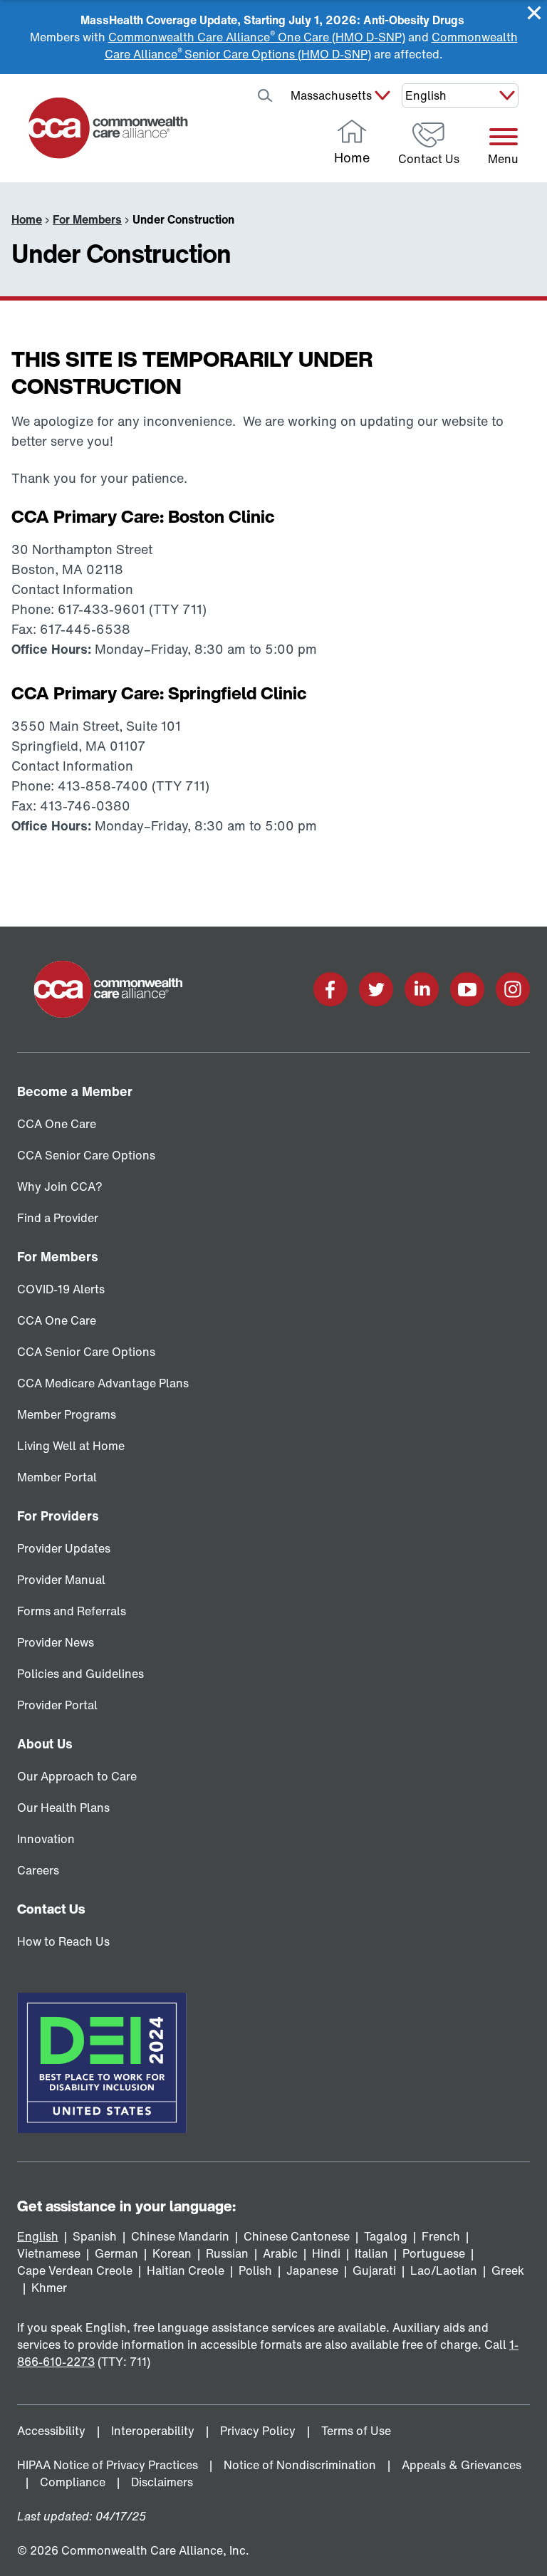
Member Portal (57, 1477)
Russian (227, 2253)
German (116, 2253)
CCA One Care (57, 1124)
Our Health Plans (63, 1808)
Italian (371, 2253)
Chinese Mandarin (180, 2236)
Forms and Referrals (72, 1611)
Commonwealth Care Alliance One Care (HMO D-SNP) (257, 37)
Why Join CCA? (60, 1187)
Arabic (280, 2253)
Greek (508, 2270)
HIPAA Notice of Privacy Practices (109, 2465)
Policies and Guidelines (80, 1674)
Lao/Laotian (444, 2270)
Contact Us (51, 1909)
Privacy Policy (259, 2431)
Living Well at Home (71, 1446)
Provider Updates (64, 1548)
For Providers (58, 1516)
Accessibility (53, 2431)
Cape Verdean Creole (75, 2270)
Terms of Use (358, 2431)
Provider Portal (57, 1705)
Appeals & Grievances (462, 2465)
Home (27, 219)
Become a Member (75, 1091)
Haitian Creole (186, 2270)
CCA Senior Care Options (86, 1155)
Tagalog (386, 2236)
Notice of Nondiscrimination (301, 2465)
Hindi (326, 2253)
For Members (87, 219)
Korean (172, 2253)
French (441, 2236)
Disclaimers (163, 2482)
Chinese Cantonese (297, 2236)
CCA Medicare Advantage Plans (103, 1383)
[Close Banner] (534, 13)
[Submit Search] (265, 95)
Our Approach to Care (77, 1776)
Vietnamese (49, 2253)
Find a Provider (58, 1218)
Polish (255, 2270)
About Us (45, 1743)
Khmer (49, 2288)
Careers (38, 1870)
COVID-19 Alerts (61, 1289)
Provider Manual (61, 1580)
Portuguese (434, 2253)
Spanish (95, 2236)
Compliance (74, 2482)
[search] (228, 95)
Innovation (46, 1839)
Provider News (56, 1642)
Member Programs (67, 1414)
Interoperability (154, 2431)
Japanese (312, 2270)
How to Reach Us (63, 1941)
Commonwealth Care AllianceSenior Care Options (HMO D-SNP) (311, 46)
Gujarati (374, 2270)
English (38, 2236)
